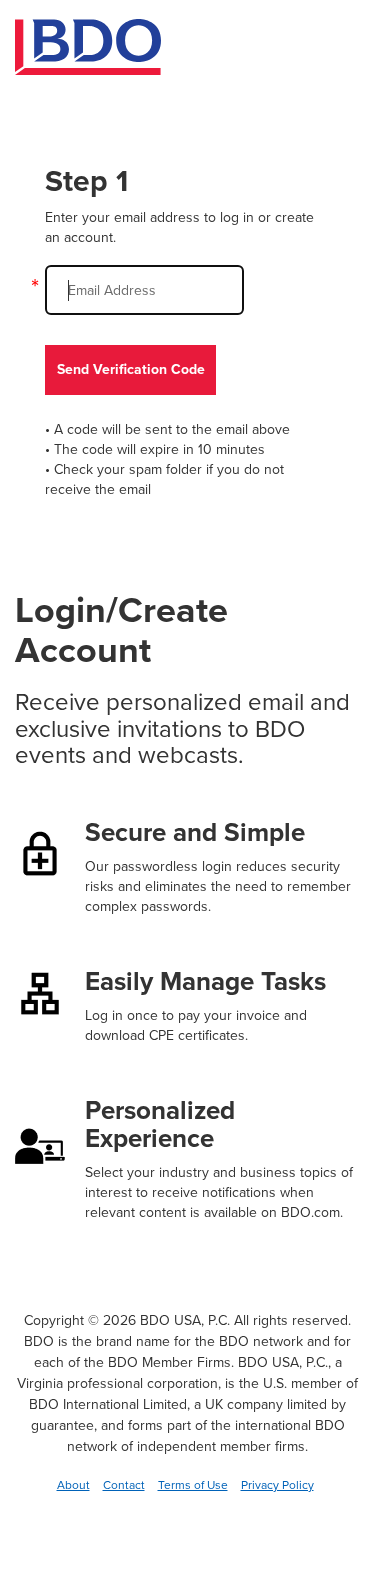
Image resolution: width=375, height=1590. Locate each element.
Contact (124, 1485)
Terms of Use (193, 1485)
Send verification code (131, 369)
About (73, 1485)
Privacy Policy (277, 1485)
